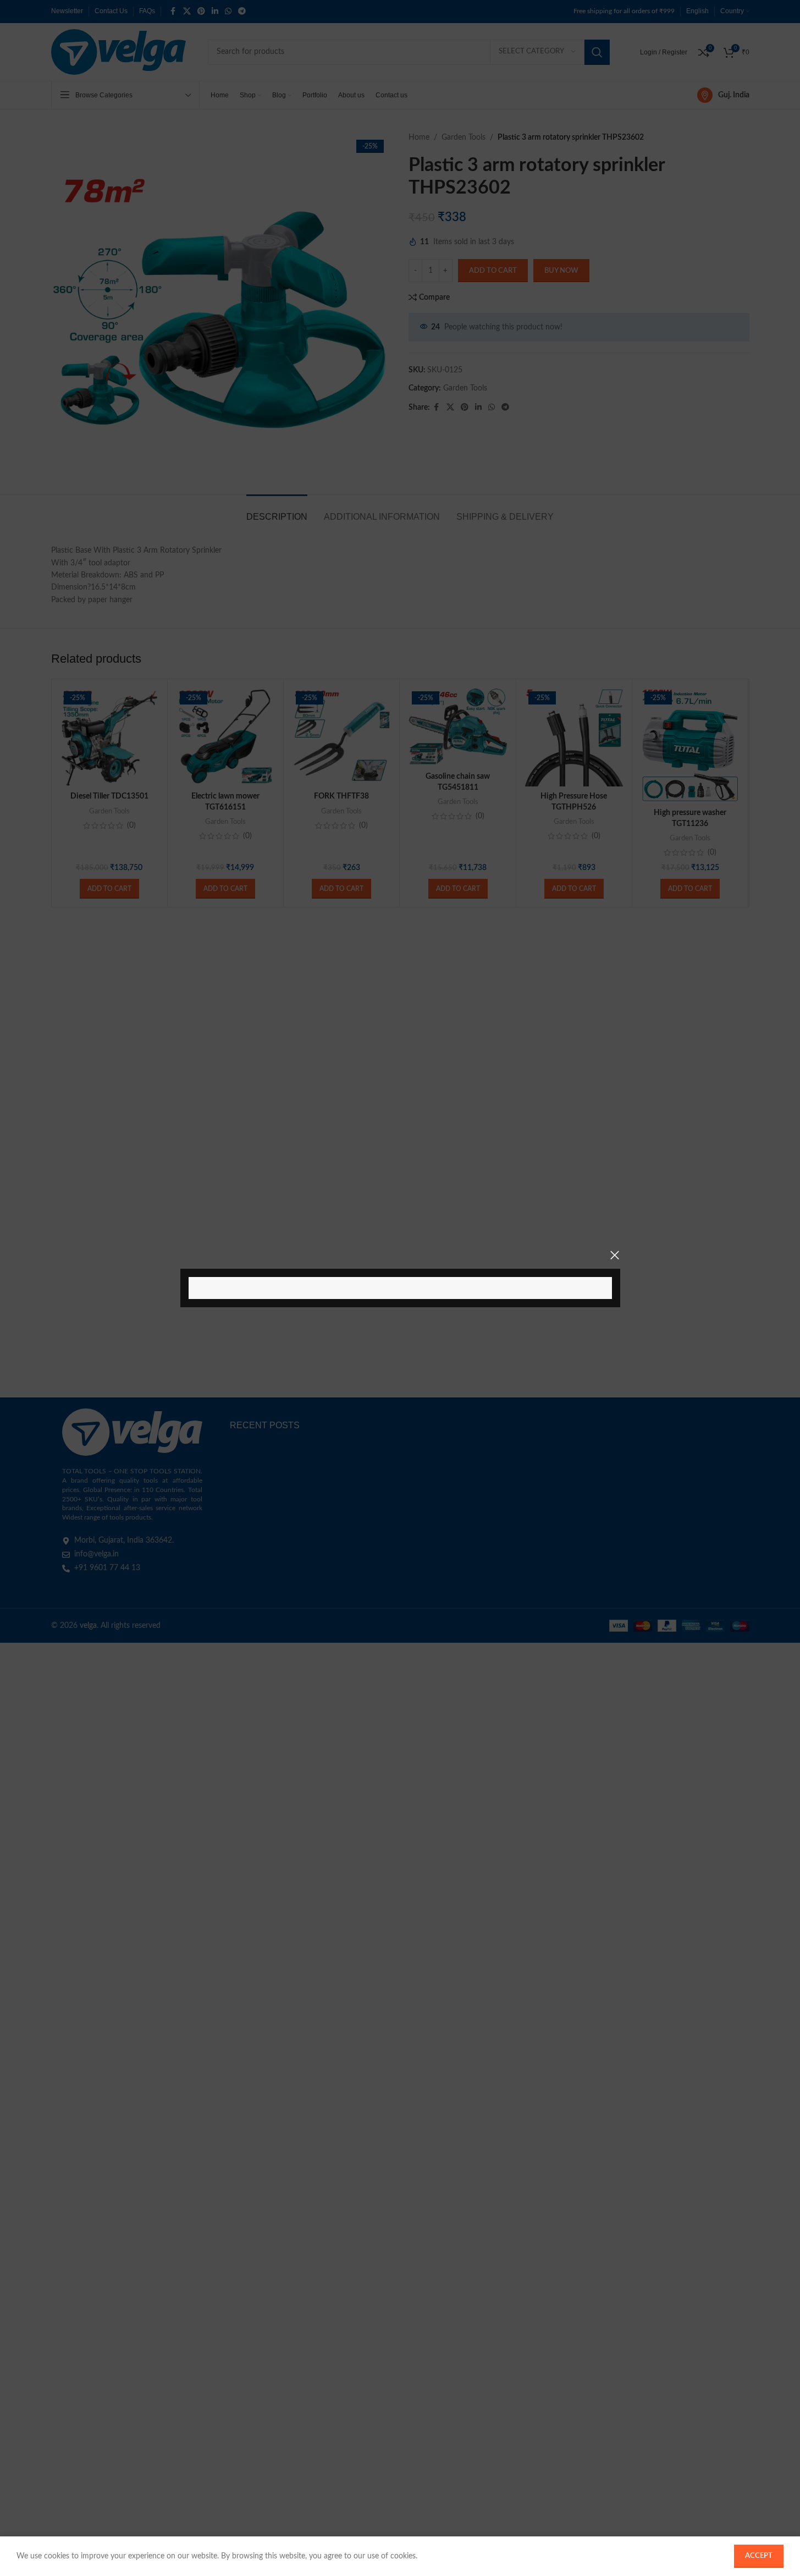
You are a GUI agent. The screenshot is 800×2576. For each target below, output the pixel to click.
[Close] (615, 1255)
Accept (759, 2556)
